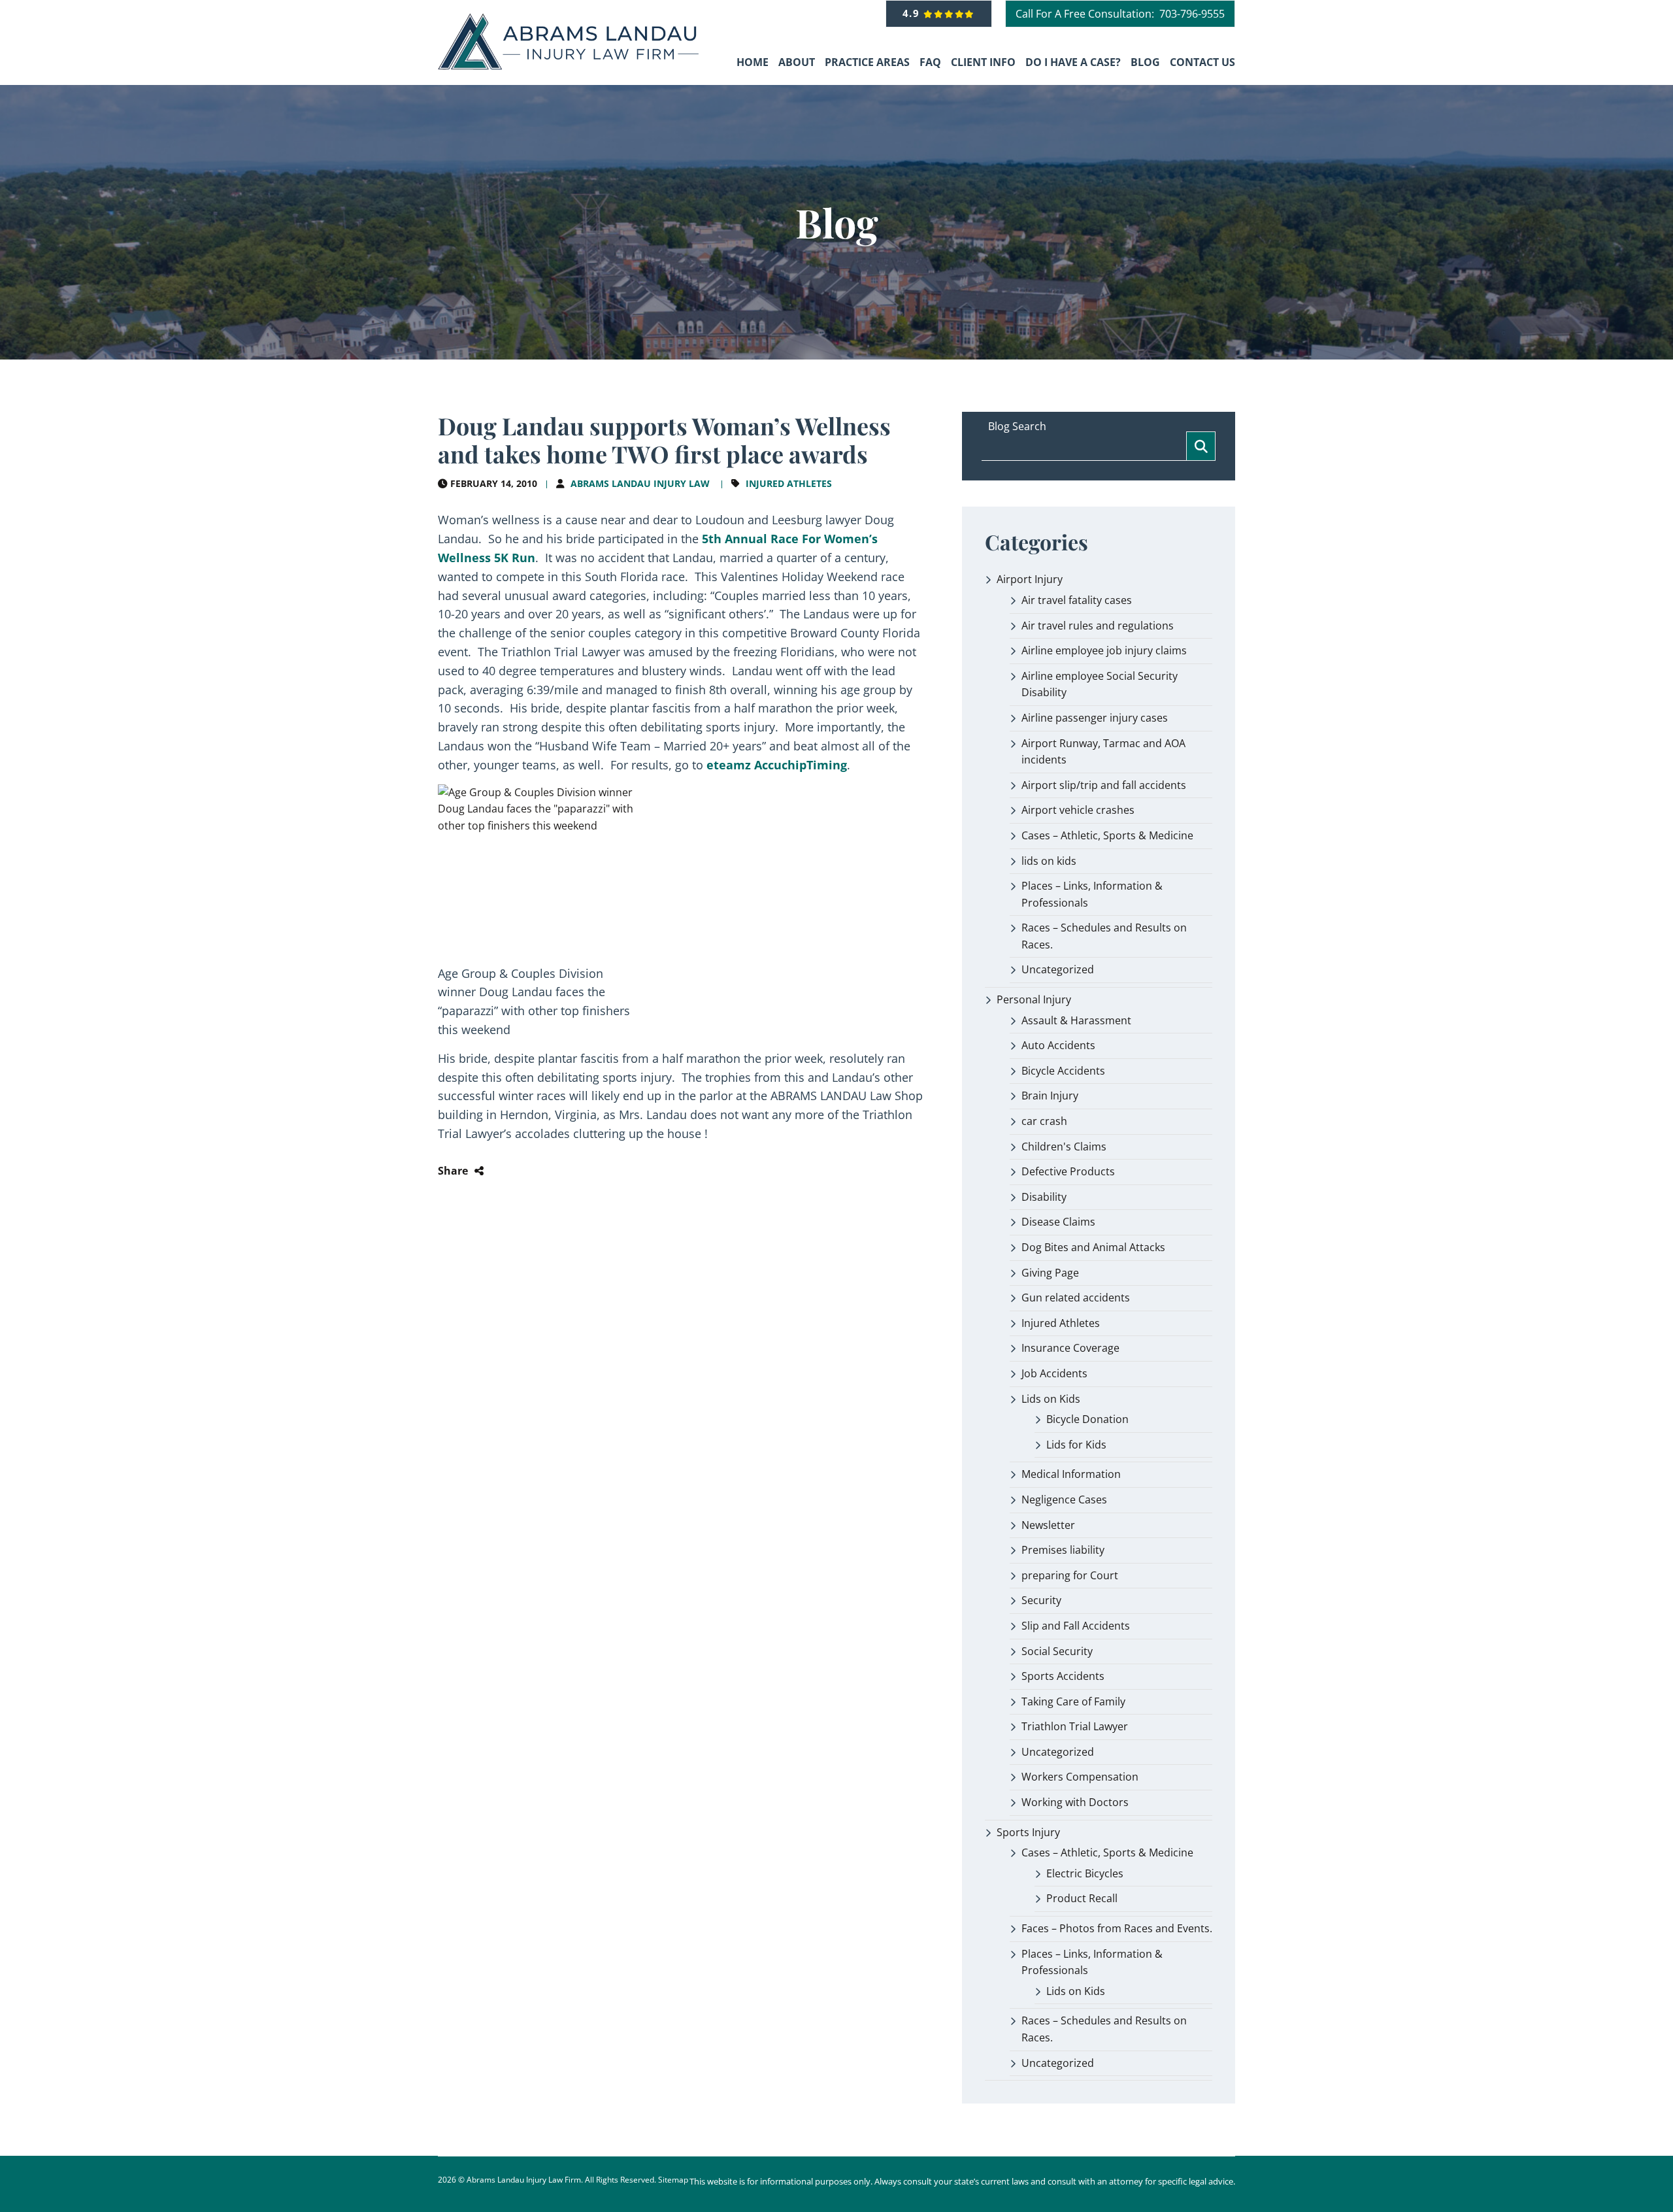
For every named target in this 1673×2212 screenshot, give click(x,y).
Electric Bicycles (1085, 1873)
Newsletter (1048, 1525)
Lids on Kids (1051, 1399)
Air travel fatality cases (1077, 600)
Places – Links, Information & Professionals (1092, 894)
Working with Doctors (1075, 1802)
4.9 (913, 13)
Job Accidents (1054, 1373)
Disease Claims (1058, 1222)
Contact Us (1202, 62)
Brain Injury (1050, 1096)
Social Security (1057, 1651)
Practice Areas (867, 62)
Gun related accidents (1076, 1298)
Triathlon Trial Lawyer (1075, 1726)
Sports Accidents (1063, 1676)
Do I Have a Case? (1073, 62)
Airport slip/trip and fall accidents (1104, 785)
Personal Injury (1034, 999)
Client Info (983, 62)
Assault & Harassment (1076, 1020)
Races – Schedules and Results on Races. (1104, 936)
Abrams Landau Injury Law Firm (524, 2180)
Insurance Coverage (1070, 1348)
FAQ (930, 62)
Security (1041, 1600)
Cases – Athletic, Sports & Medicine (1107, 835)
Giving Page (1050, 1273)
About (797, 62)
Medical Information (1071, 1474)
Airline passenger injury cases (1095, 718)
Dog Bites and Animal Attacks (1093, 1247)
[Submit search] (1201, 446)
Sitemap (673, 2180)
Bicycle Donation (1087, 1419)
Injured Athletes (789, 483)
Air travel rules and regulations (1098, 626)
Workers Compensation (1080, 1777)
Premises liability (1063, 1550)
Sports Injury (1028, 1832)
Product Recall (1082, 1898)
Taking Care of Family (1073, 1701)
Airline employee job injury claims (1104, 650)
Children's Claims (1064, 1147)
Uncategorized (1058, 969)
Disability (1044, 1197)
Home (753, 62)
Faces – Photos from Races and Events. (1117, 1928)
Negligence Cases (1064, 1500)
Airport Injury (1030, 579)
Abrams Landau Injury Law (640, 483)
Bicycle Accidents (1063, 1071)
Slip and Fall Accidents (1076, 1626)
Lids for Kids (1076, 1445)
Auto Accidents (1058, 1045)
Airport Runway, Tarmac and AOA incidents (1103, 752)
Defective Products (1068, 1171)
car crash (1044, 1121)
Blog (1145, 62)
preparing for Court (1070, 1575)
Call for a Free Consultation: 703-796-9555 (1120, 14)
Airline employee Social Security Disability (1100, 684)
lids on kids (1049, 861)
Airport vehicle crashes (1078, 810)
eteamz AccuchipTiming (777, 765)
